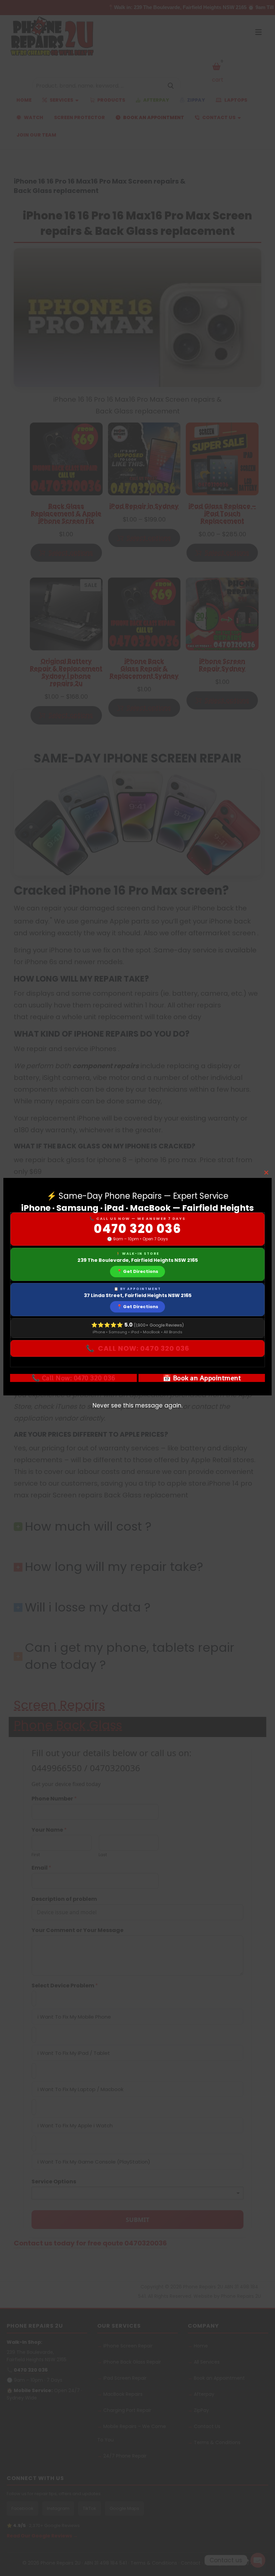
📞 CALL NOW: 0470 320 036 (138, 1348)
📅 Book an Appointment (202, 1378)
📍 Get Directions (137, 1271)
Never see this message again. (137, 1405)
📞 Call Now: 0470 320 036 (73, 1378)
